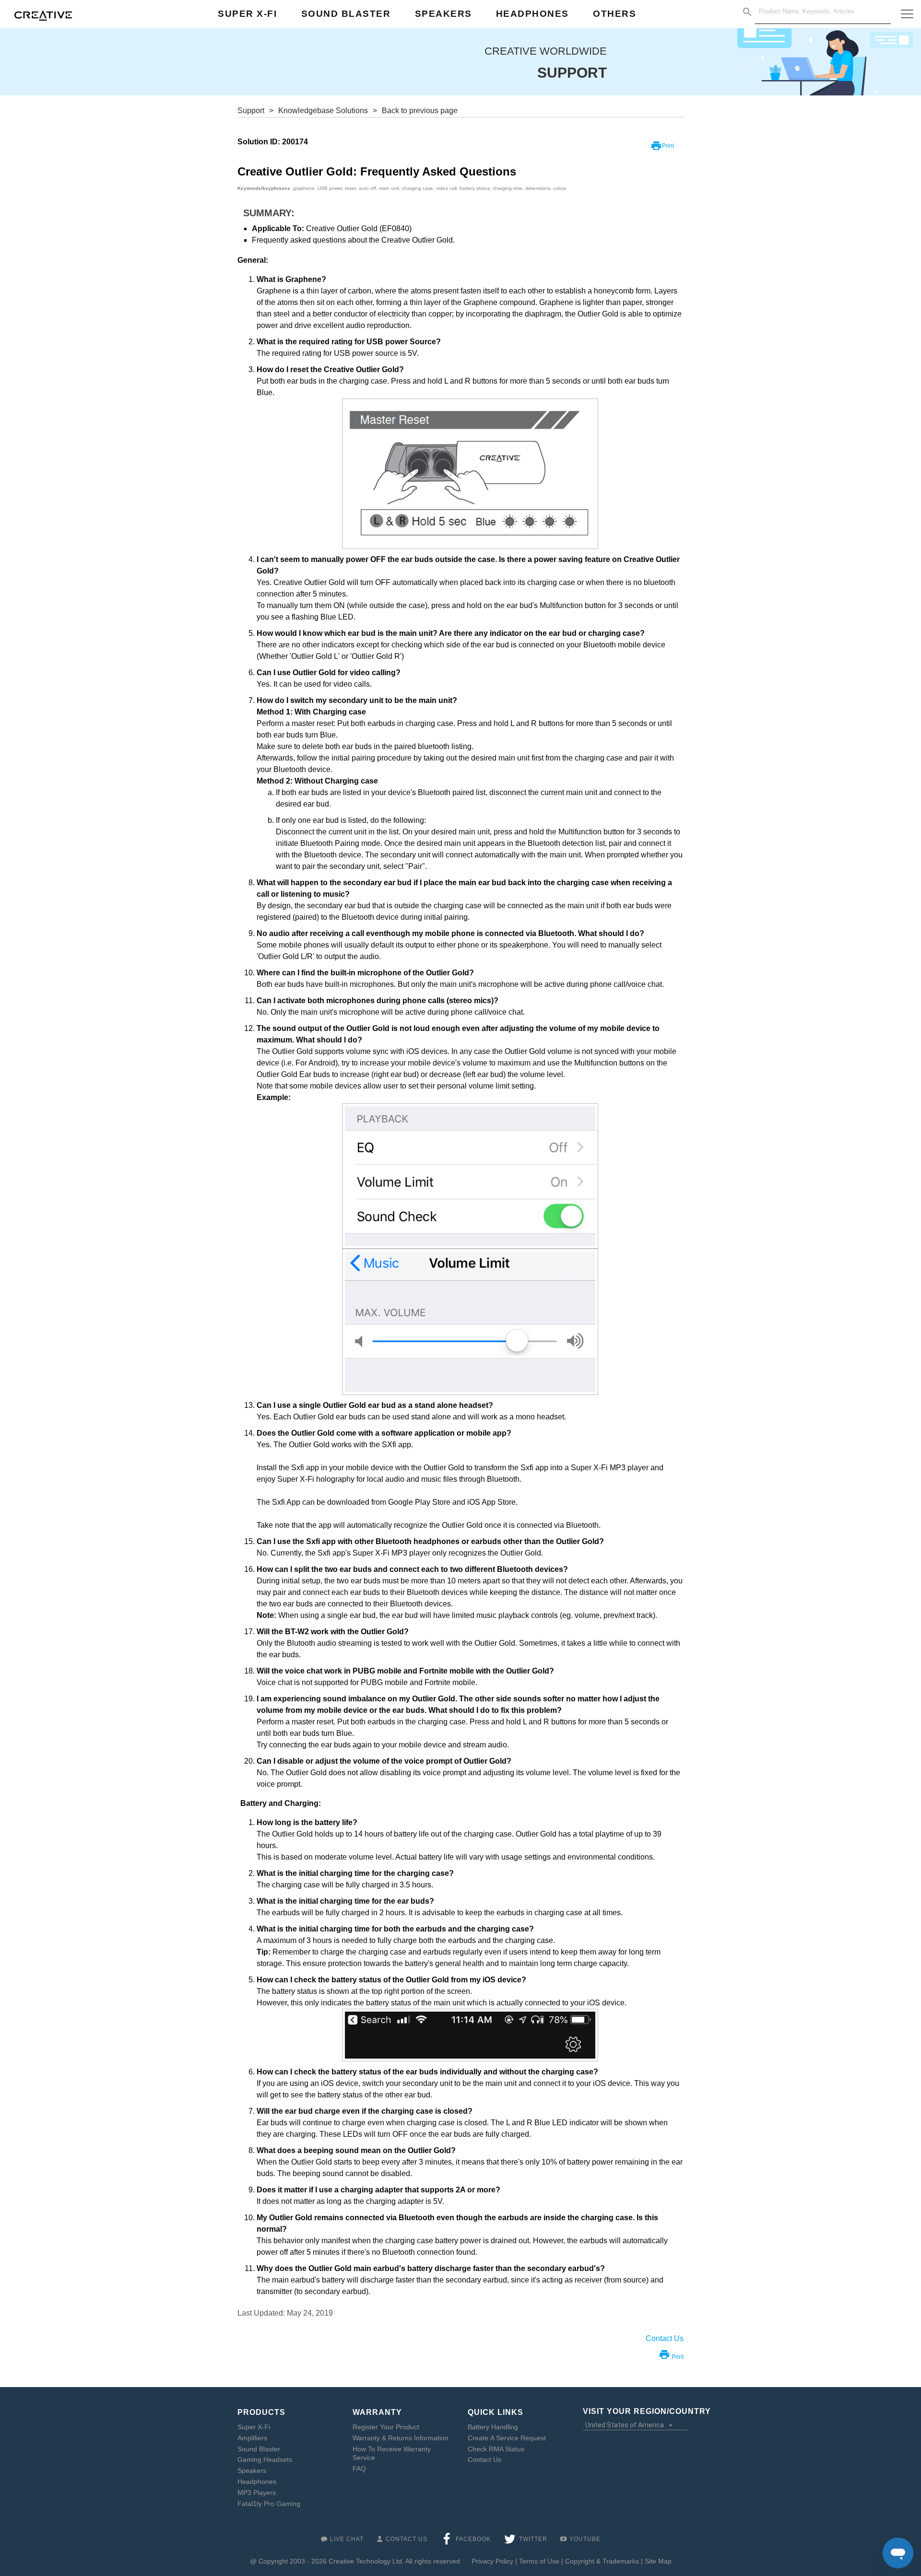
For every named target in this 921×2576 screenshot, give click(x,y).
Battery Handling (493, 2427)
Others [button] (614, 14)
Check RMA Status (496, 2449)
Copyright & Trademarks (602, 2561)
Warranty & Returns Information (401, 2438)
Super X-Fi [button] (247, 14)
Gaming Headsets (265, 2459)
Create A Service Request (507, 2438)
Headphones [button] (532, 14)
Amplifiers (252, 2438)
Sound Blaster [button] (346, 14)
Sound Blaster (259, 2449)
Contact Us (484, 2459)
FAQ (359, 2469)
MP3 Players (257, 2493)
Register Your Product (386, 2427)
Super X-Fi (254, 2427)
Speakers (252, 2471)
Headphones (257, 2482)
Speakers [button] (443, 14)
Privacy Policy (492, 2561)
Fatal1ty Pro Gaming (269, 2504)
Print (668, 146)
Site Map (658, 2561)
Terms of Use (539, 2561)
